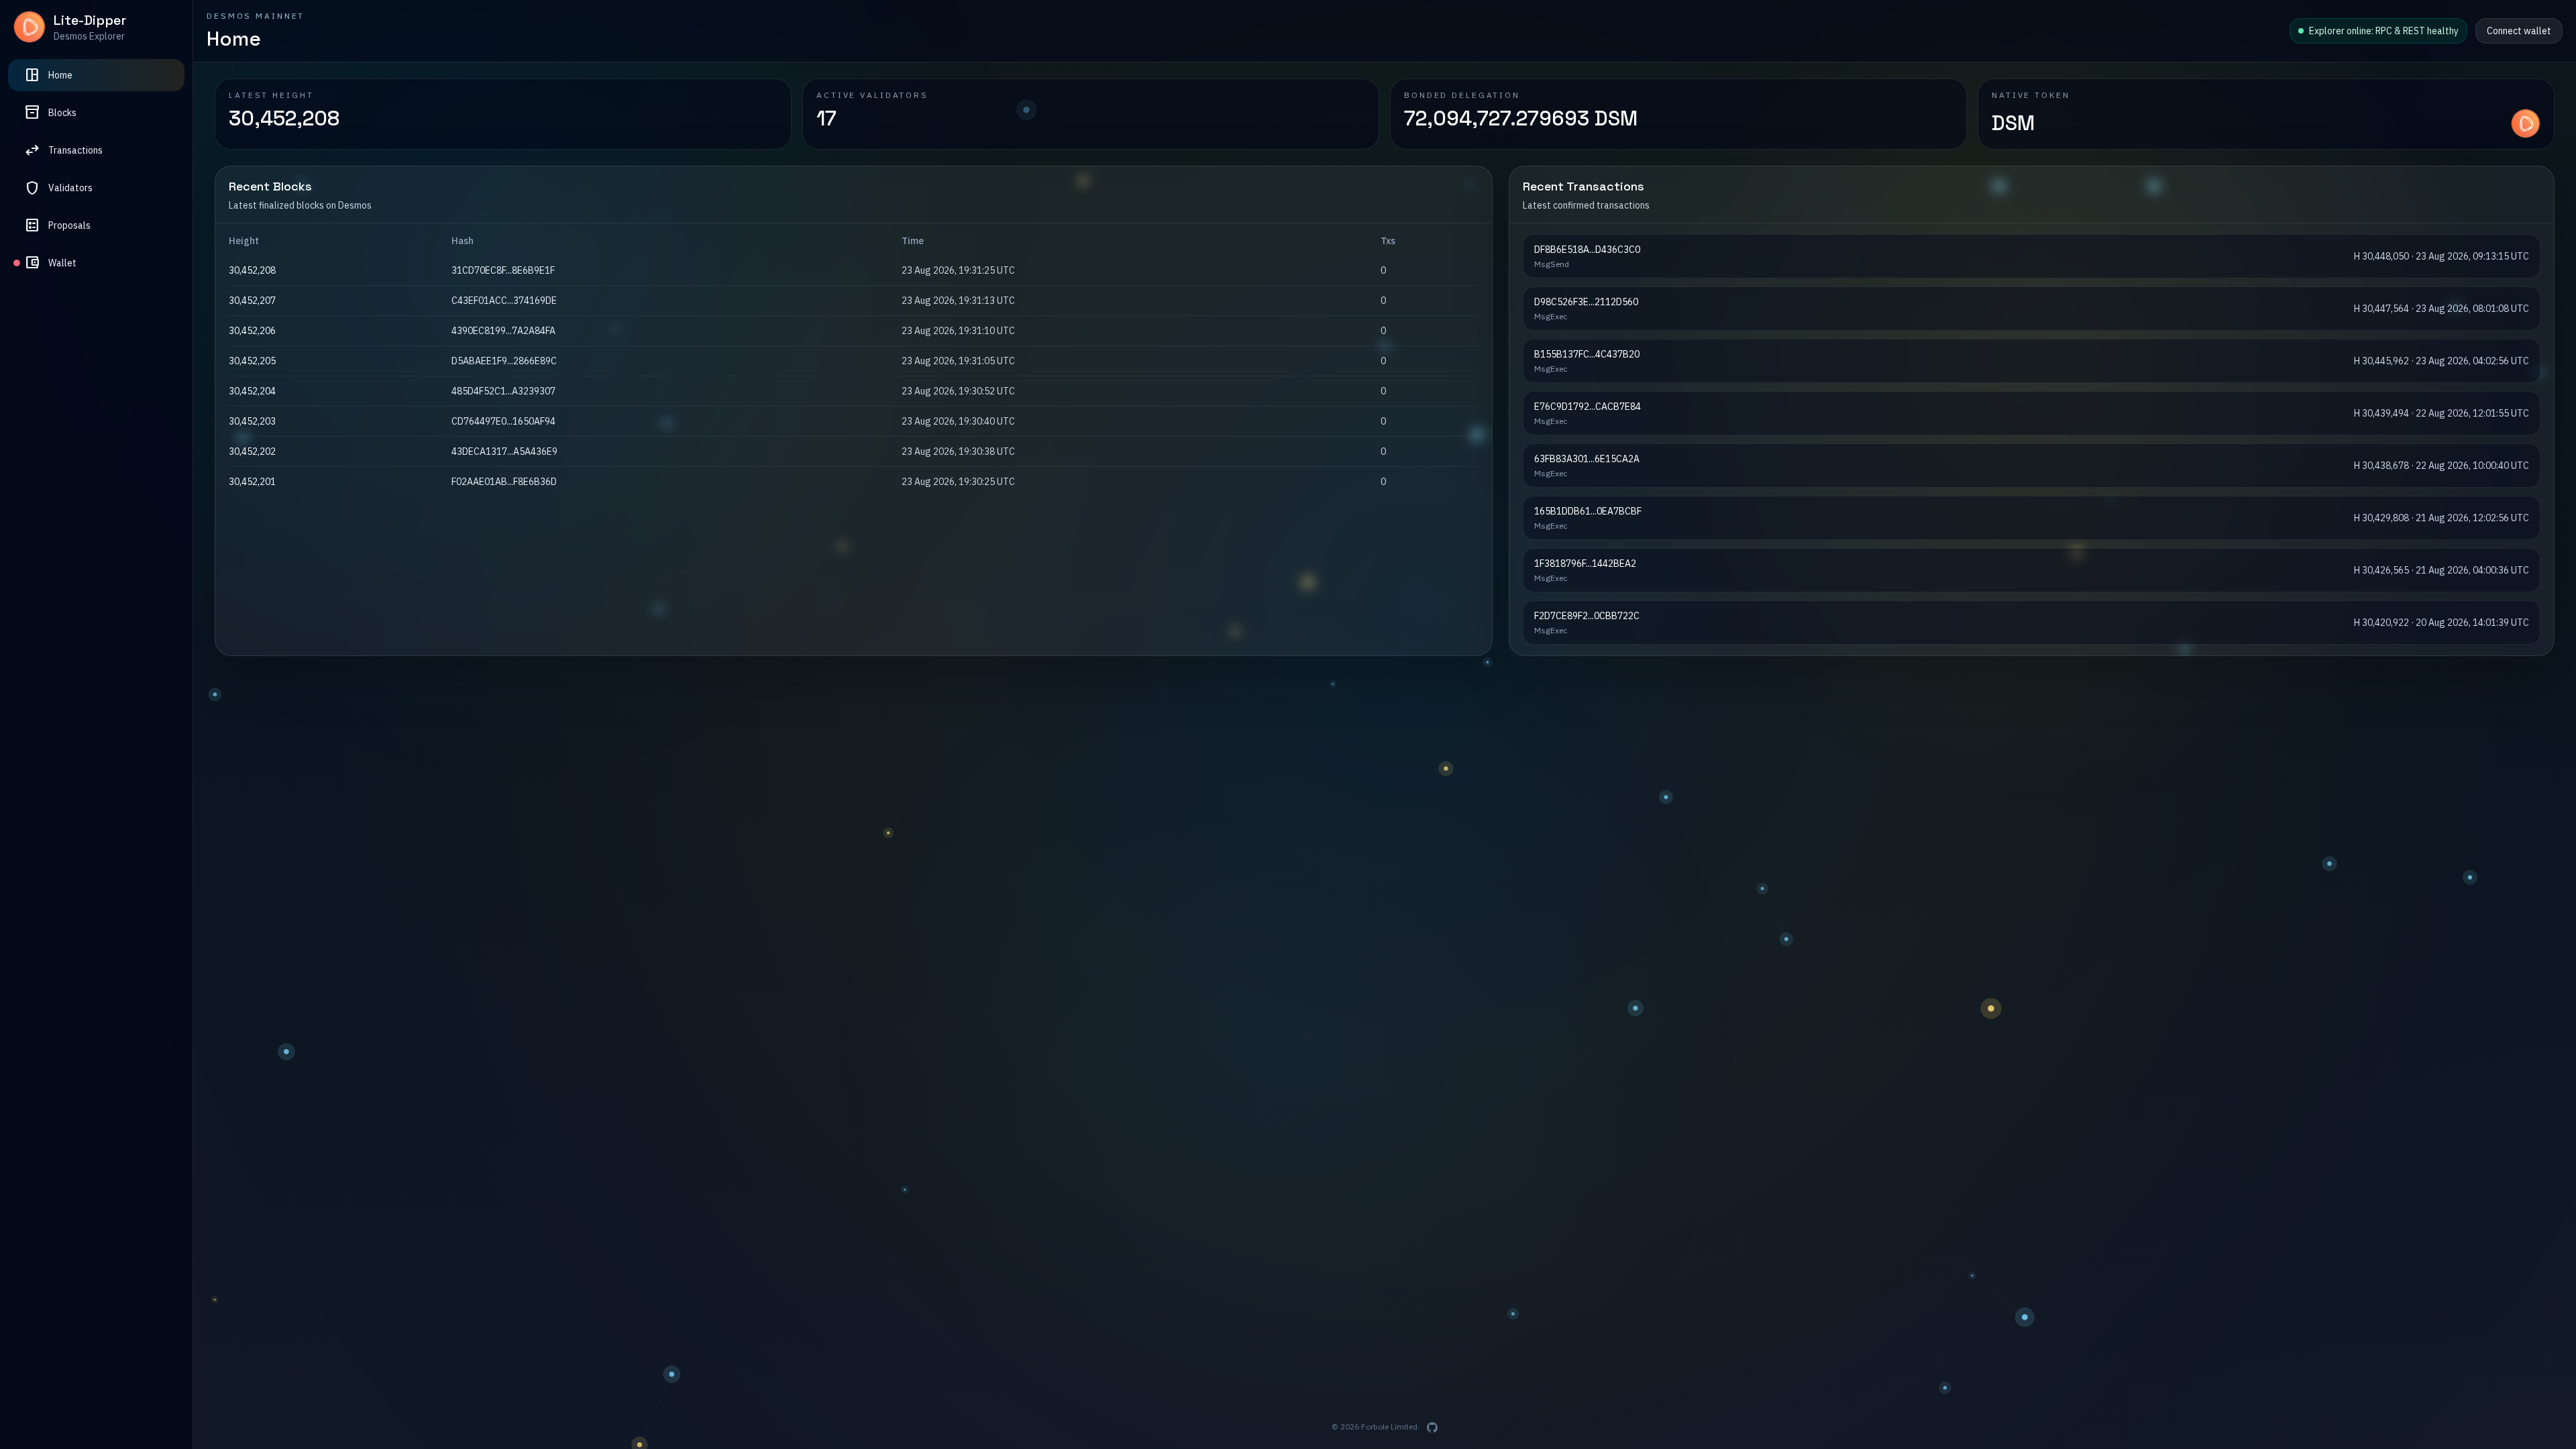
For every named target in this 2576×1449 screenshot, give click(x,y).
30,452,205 (252, 391)
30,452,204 (252, 421)
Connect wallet (2519, 31)
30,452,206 (252, 361)
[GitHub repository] (1432, 1428)
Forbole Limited (1389, 1427)
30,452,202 (252, 482)
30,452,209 (252, 270)
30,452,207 (252, 331)
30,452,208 (252, 301)
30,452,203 (252, 451)
